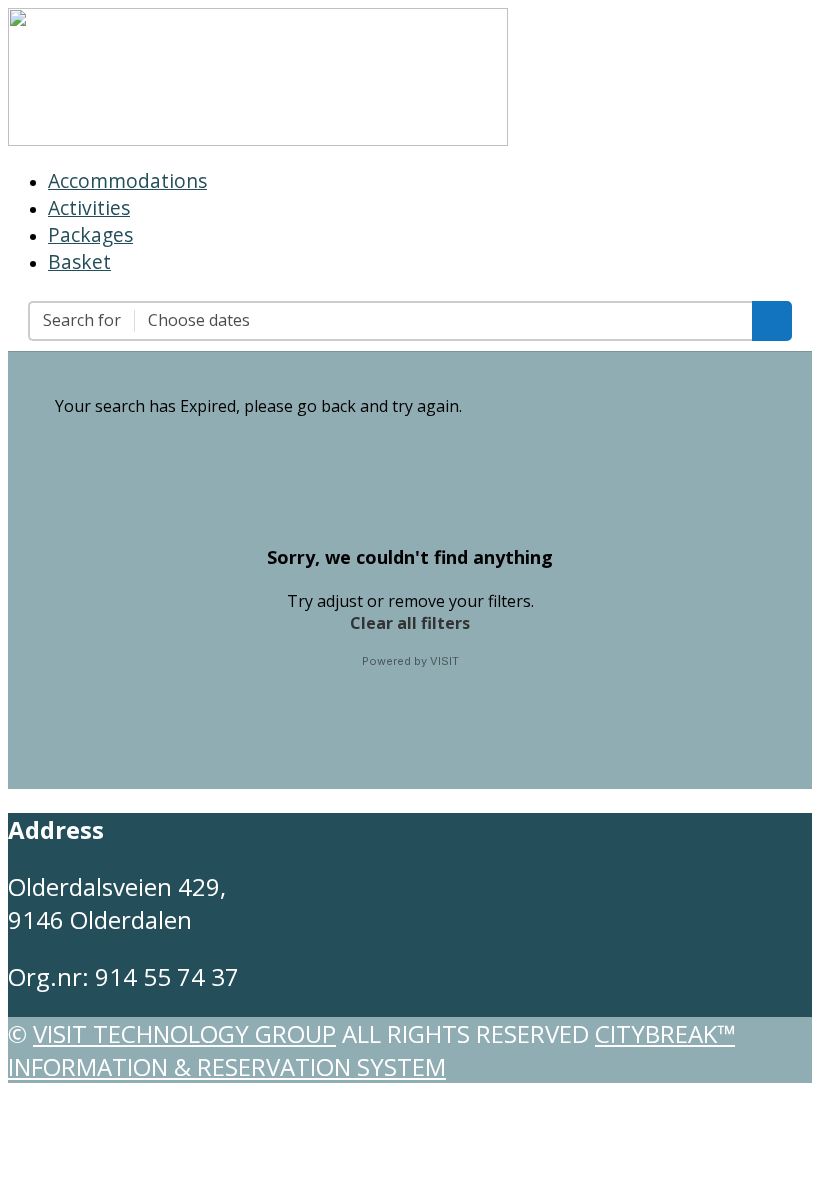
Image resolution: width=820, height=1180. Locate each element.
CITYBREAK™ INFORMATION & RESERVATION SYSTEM (371, 1050)
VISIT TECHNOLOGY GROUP (184, 1033)
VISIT (444, 661)
